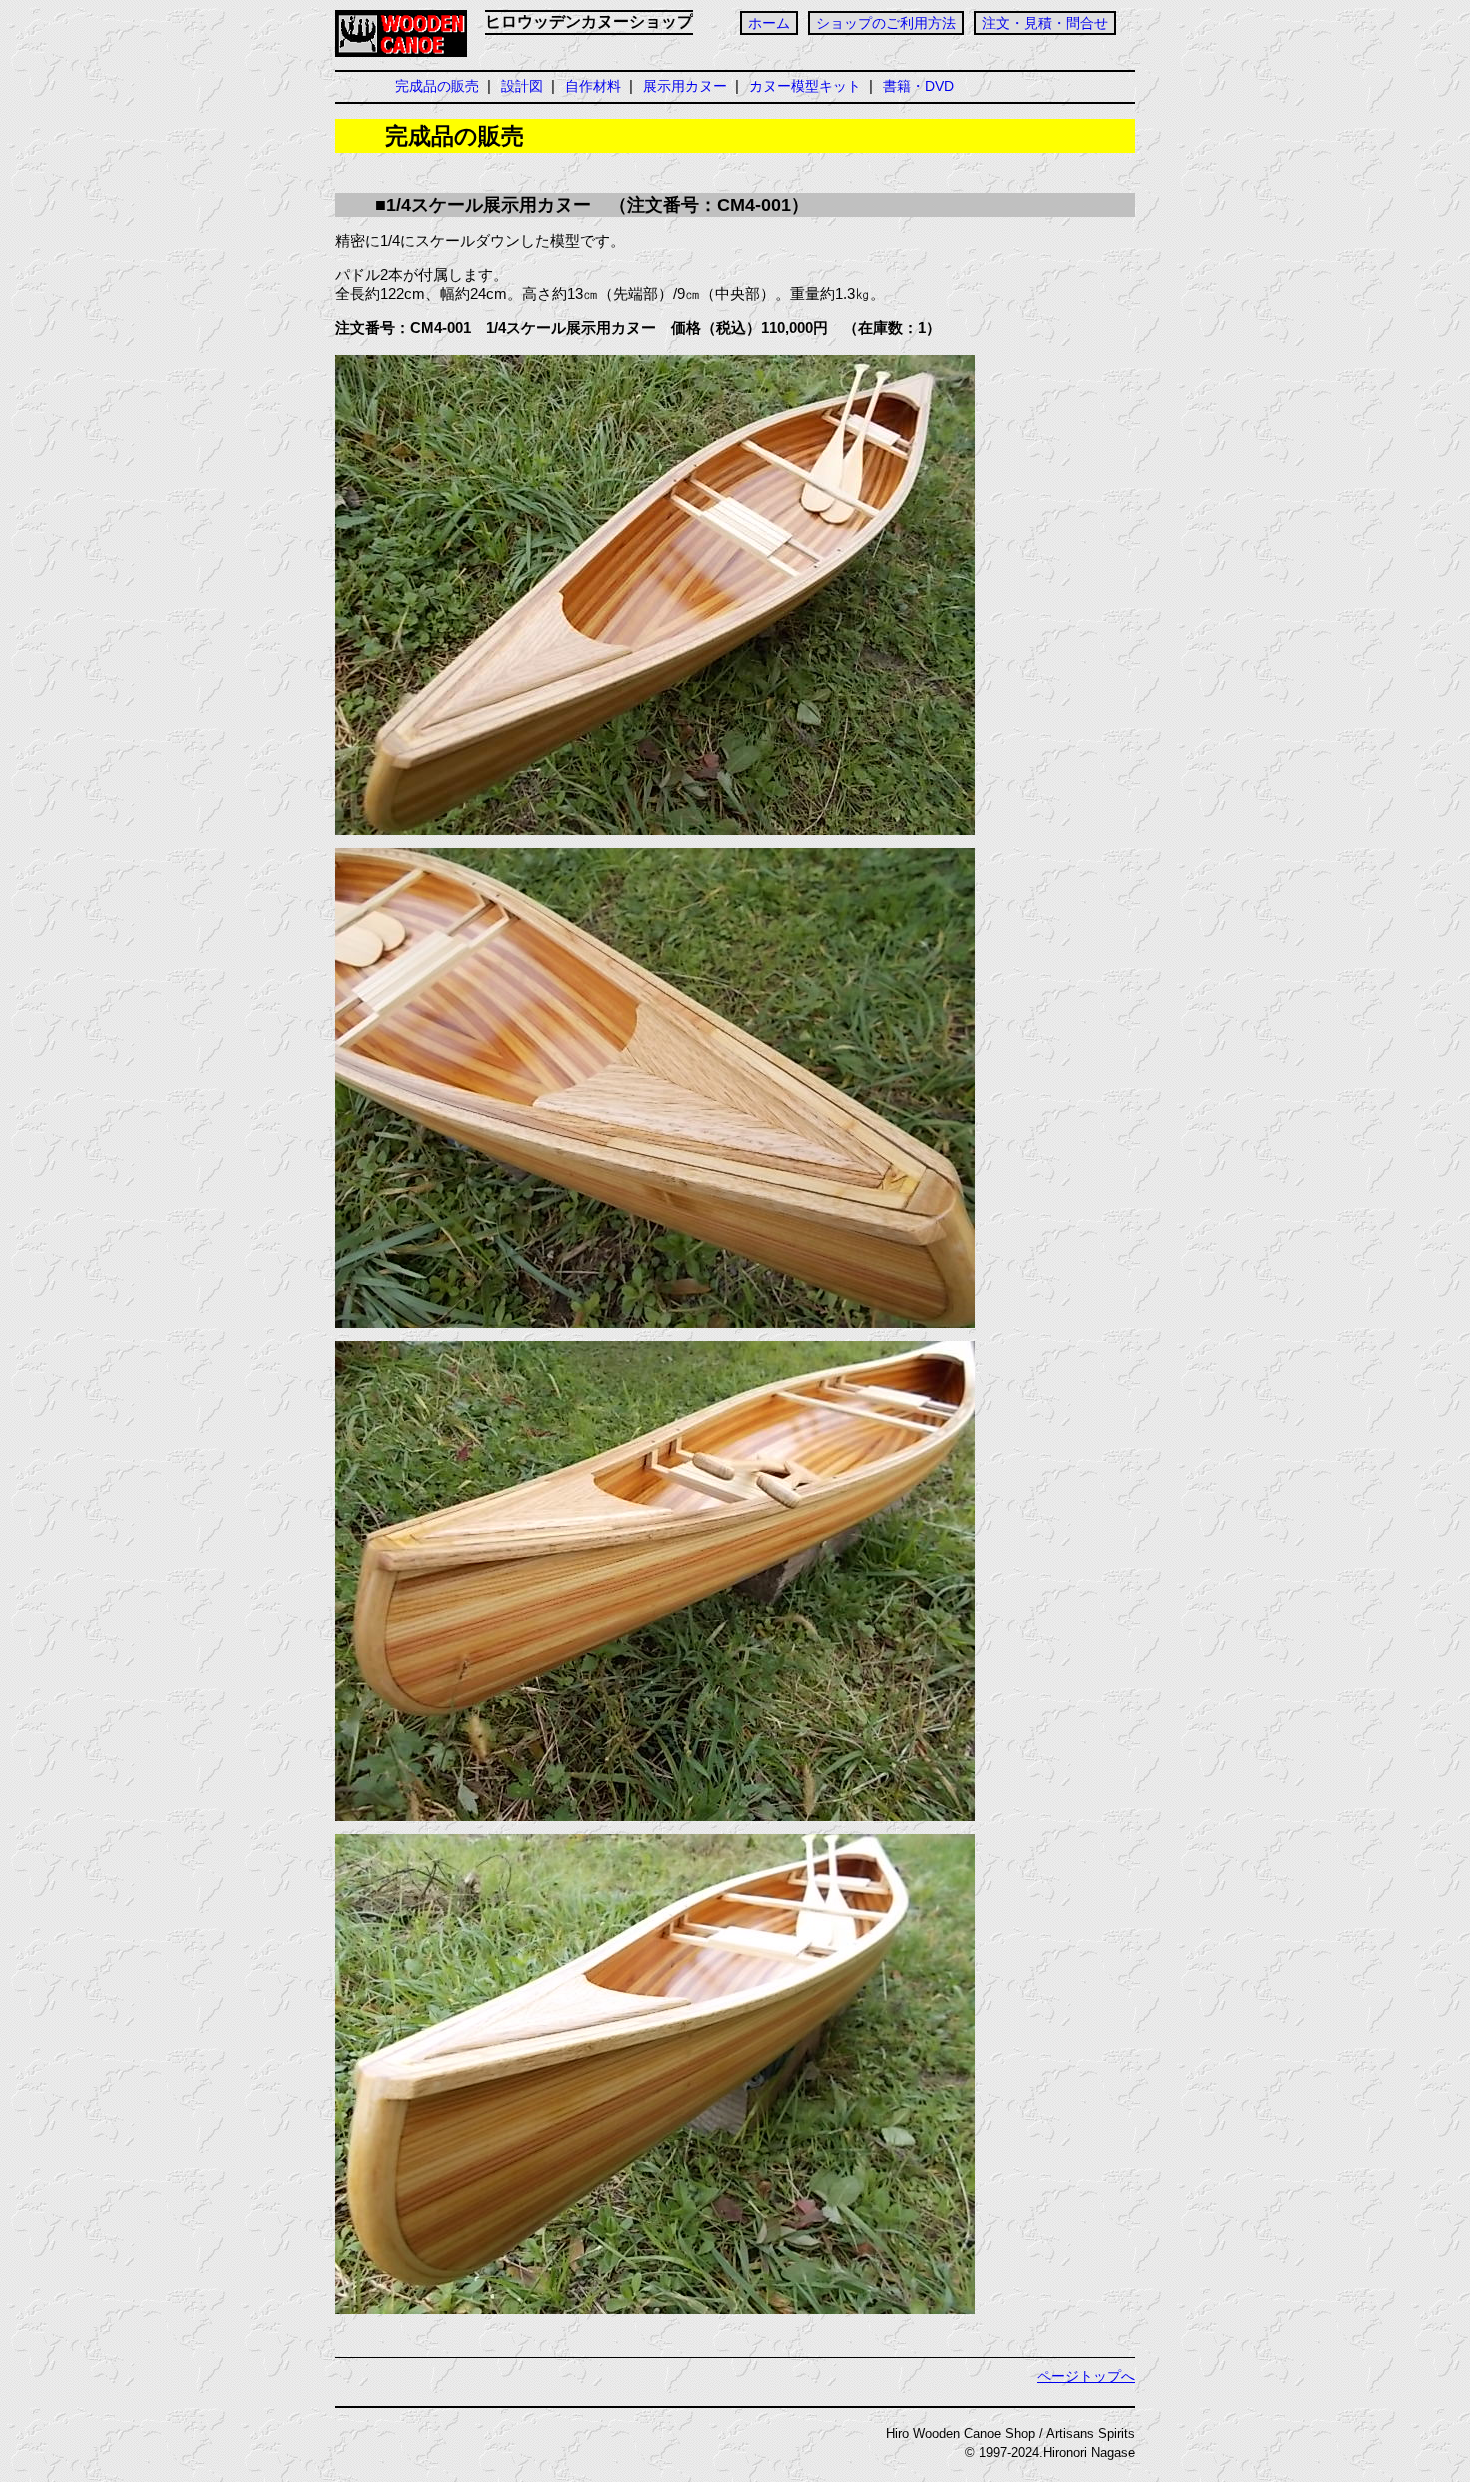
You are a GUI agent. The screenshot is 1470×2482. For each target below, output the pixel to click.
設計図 (522, 86)
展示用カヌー (685, 86)
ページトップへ (1086, 2376)
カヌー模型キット (805, 86)
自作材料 (593, 86)
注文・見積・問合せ (1045, 23)
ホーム (769, 23)
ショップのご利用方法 (886, 23)
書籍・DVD (918, 86)
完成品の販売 (437, 86)
